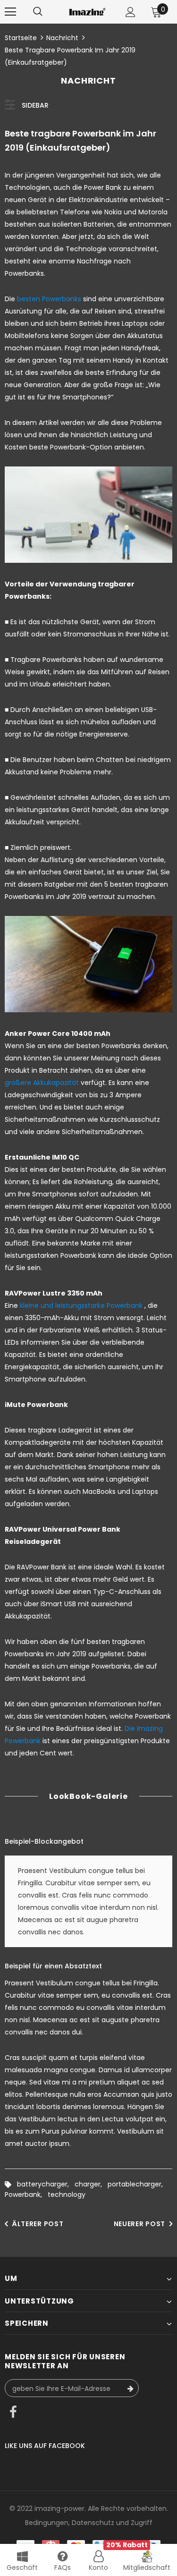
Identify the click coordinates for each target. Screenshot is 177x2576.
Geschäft (22, 2568)
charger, (91, 2184)
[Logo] (87, 12)
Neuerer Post (139, 2224)
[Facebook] (13, 2413)
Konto (98, 2568)
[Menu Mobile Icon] (10, 12)
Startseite (21, 38)
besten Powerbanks (49, 299)
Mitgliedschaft (147, 2568)
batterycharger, (46, 2184)
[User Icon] (131, 12)
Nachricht (62, 38)
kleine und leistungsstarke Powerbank (81, 1305)
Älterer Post (38, 2224)
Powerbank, (26, 2195)
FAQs (63, 2568)
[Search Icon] (38, 12)
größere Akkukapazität (42, 1083)
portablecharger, (137, 2184)
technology (67, 2195)
